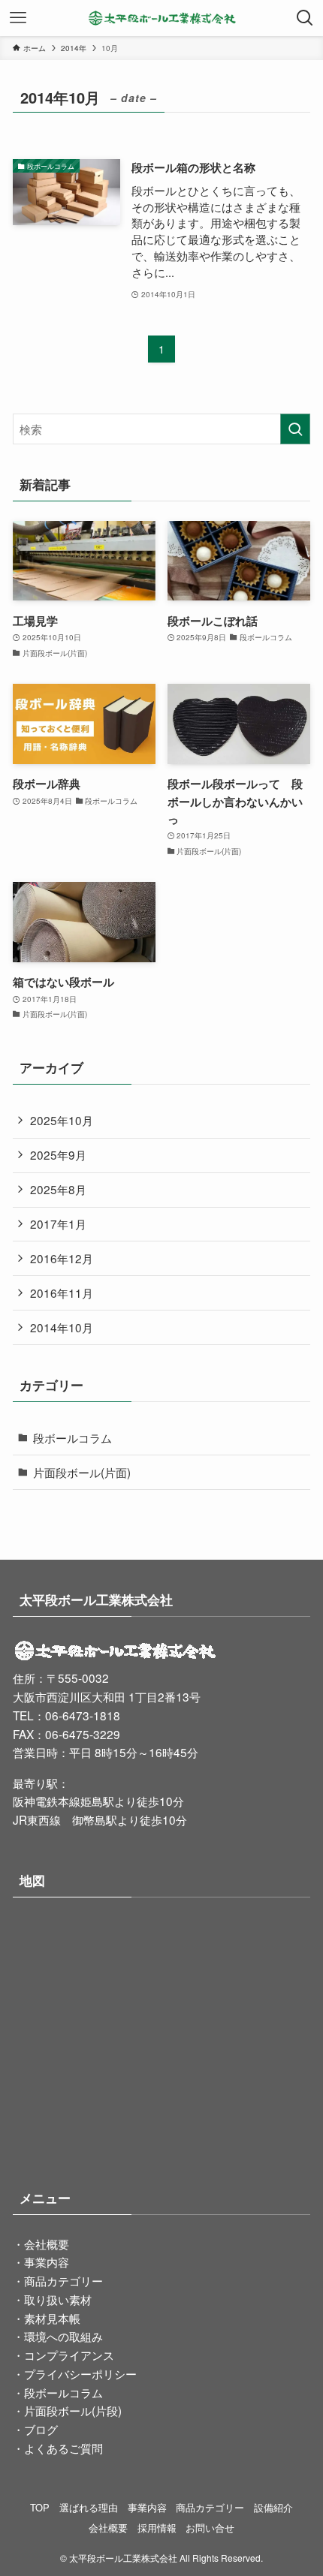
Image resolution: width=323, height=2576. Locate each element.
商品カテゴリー (63, 2280)
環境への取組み (63, 2336)
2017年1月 (58, 1223)
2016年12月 (62, 1258)
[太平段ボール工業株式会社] (162, 18)
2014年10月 (62, 1327)
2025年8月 (58, 1189)
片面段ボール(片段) (73, 2410)
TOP (40, 2507)
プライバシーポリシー (80, 2373)
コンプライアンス (69, 2355)
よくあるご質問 (63, 2448)
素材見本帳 (52, 2318)
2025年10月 (62, 1120)
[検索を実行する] (295, 429)
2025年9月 (58, 1154)
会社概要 (47, 2243)
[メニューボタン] (18, 18)
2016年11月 (62, 1293)
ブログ (41, 2429)
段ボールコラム (72, 1437)
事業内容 (47, 2262)
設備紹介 (273, 2507)
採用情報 (157, 2528)
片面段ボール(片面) (82, 1472)
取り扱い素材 (58, 2299)
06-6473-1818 (83, 1715)
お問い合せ (210, 2528)
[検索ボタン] (305, 18)
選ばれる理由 (89, 2507)
